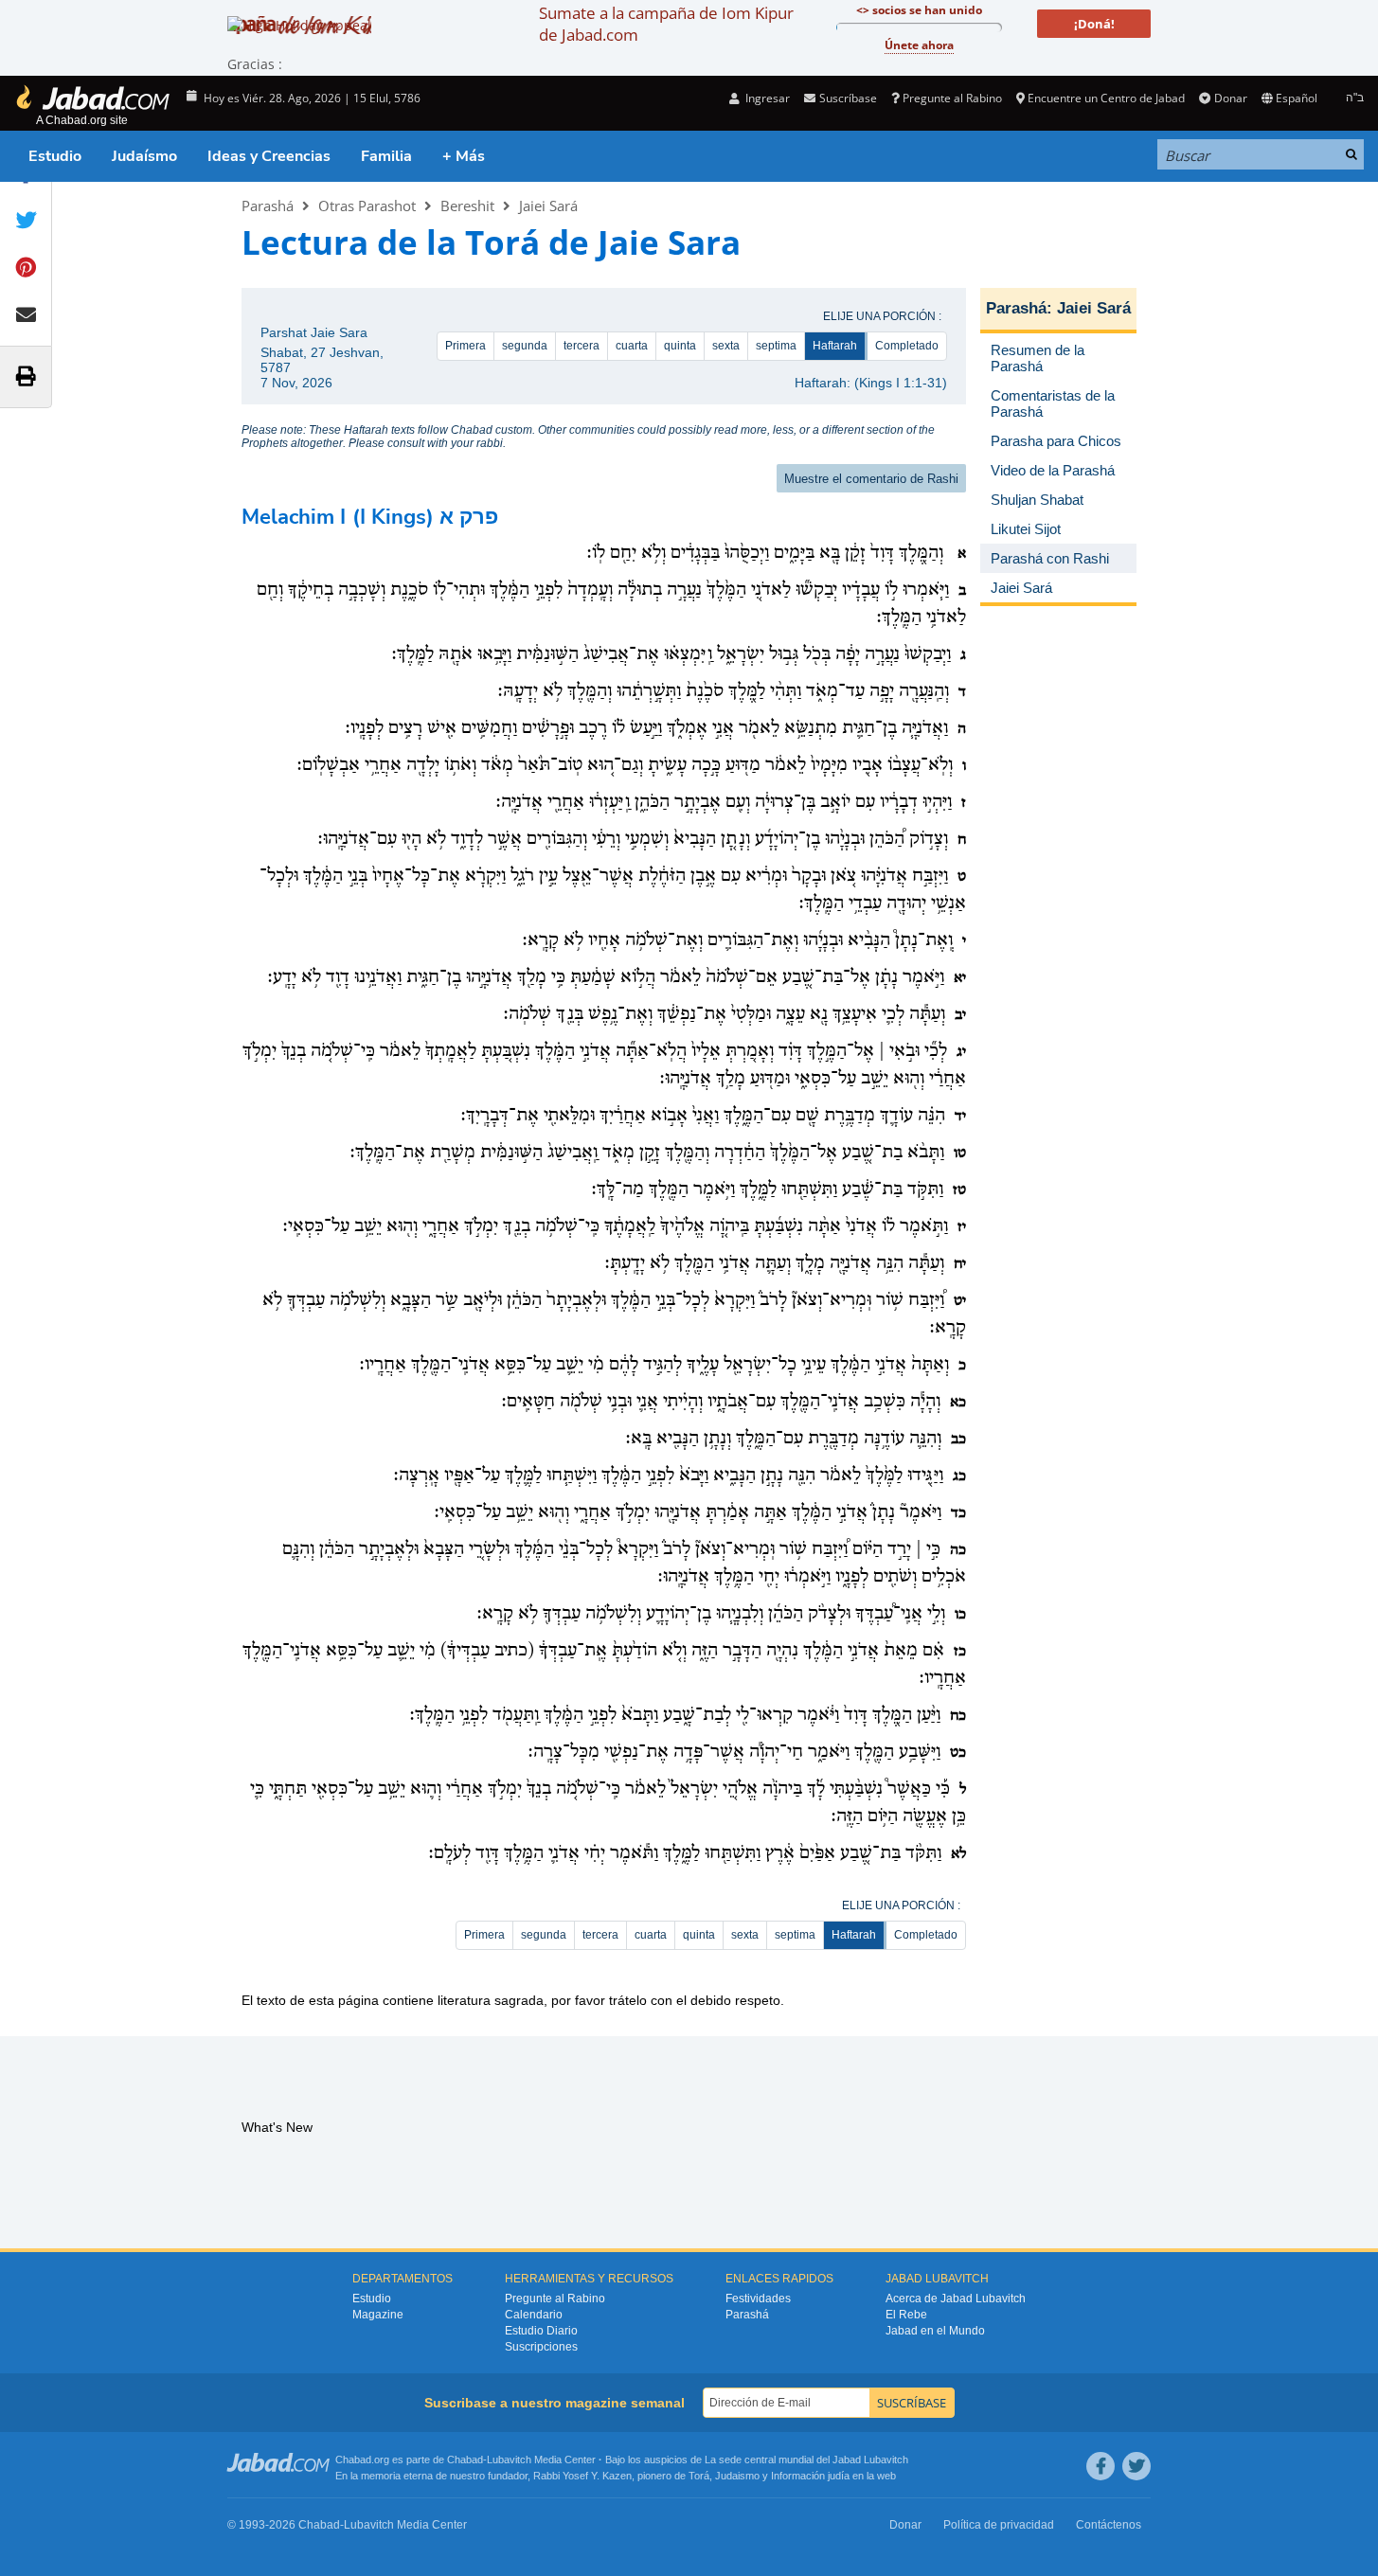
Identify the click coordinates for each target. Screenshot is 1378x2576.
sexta (726, 346)
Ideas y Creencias (269, 156)
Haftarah (835, 346)
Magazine (378, 2315)
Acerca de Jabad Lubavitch (956, 2299)
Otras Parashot (367, 206)
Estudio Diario (541, 2331)
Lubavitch (509, 2460)
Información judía (812, 2476)
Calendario (534, 2315)
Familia (386, 156)
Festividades (758, 2299)
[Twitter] (1136, 2466)
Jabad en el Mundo (935, 2331)
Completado (907, 346)
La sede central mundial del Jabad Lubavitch (806, 2460)
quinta (680, 346)
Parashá (268, 206)
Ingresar (766, 98)
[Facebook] (1101, 2466)
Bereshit (467, 206)
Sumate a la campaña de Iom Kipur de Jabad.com (666, 24)
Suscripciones (541, 2347)
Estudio (55, 156)
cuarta (632, 346)
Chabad (465, 2460)
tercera (582, 346)
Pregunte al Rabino (952, 98)
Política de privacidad (999, 2525)
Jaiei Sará (548, 206)
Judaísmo (144, 156)
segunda (525, 346)
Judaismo (737, 2476)
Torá (699, 2476)
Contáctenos (1109, 2525)
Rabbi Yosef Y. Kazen (582, 2476)
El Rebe (906, 2315)
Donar (1230, 98)
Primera (465, 346)
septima (776, 346)
